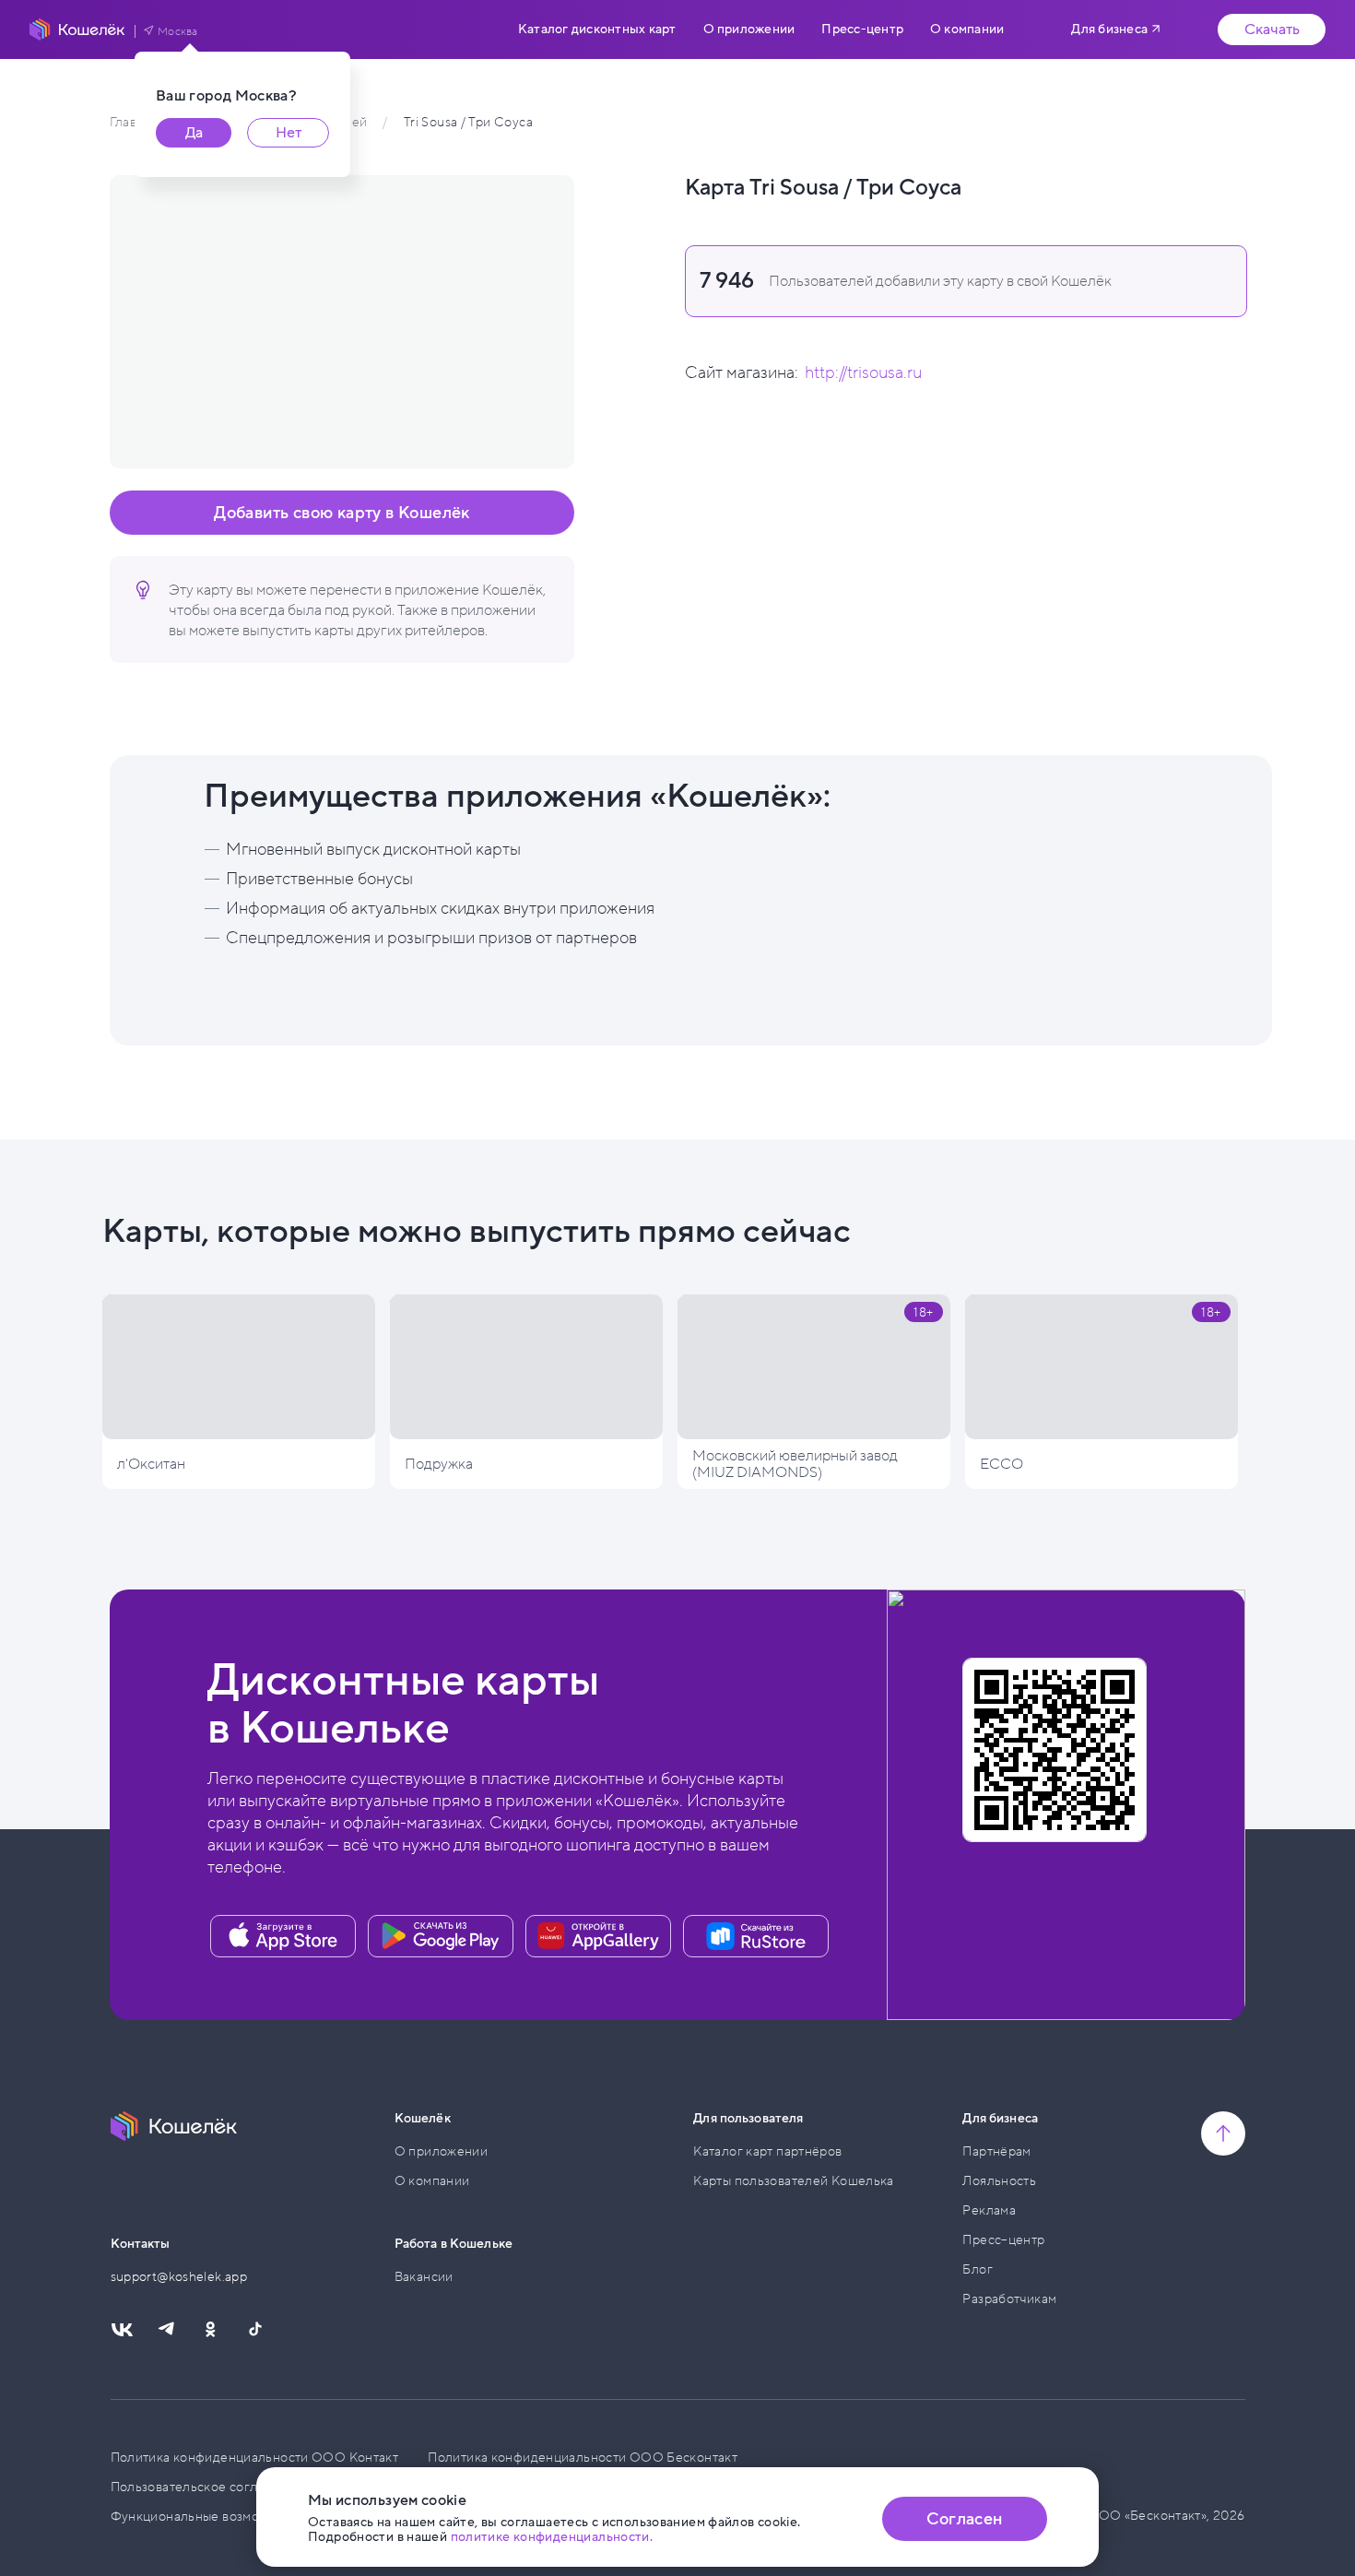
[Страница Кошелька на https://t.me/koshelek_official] (166, 2330)
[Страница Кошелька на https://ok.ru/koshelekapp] (210, 2330)
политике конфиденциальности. (552, 2537)
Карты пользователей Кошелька (794, 2181)
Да (194, 133)
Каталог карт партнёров (767, 2151)
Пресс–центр (1003, 2240)
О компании (967, 30)
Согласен (964, 2519)
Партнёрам (996, 2151)
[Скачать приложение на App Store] (283, 1936)
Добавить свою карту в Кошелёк (342, 513)
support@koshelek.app (179, 2277)
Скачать (1272, 30)
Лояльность (999, 2181)
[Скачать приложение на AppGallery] (598, 1936)
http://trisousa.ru (863, 372)
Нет (289, 133)
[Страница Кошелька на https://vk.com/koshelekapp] (122, 2330)
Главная (133, 122)
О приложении (749, 30)
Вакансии (424, 2277)
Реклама (989, 2210)
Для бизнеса (1109, 29)
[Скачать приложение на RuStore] (756, 1936)
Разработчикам (1009, 2299)
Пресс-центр (862, 30)
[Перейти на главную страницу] (77, 30)
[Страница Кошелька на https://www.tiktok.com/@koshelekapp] (254, 2330)
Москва (178, 31)
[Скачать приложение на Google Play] (441, 1936)
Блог (978, 2269)
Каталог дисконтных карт (597, 30)
